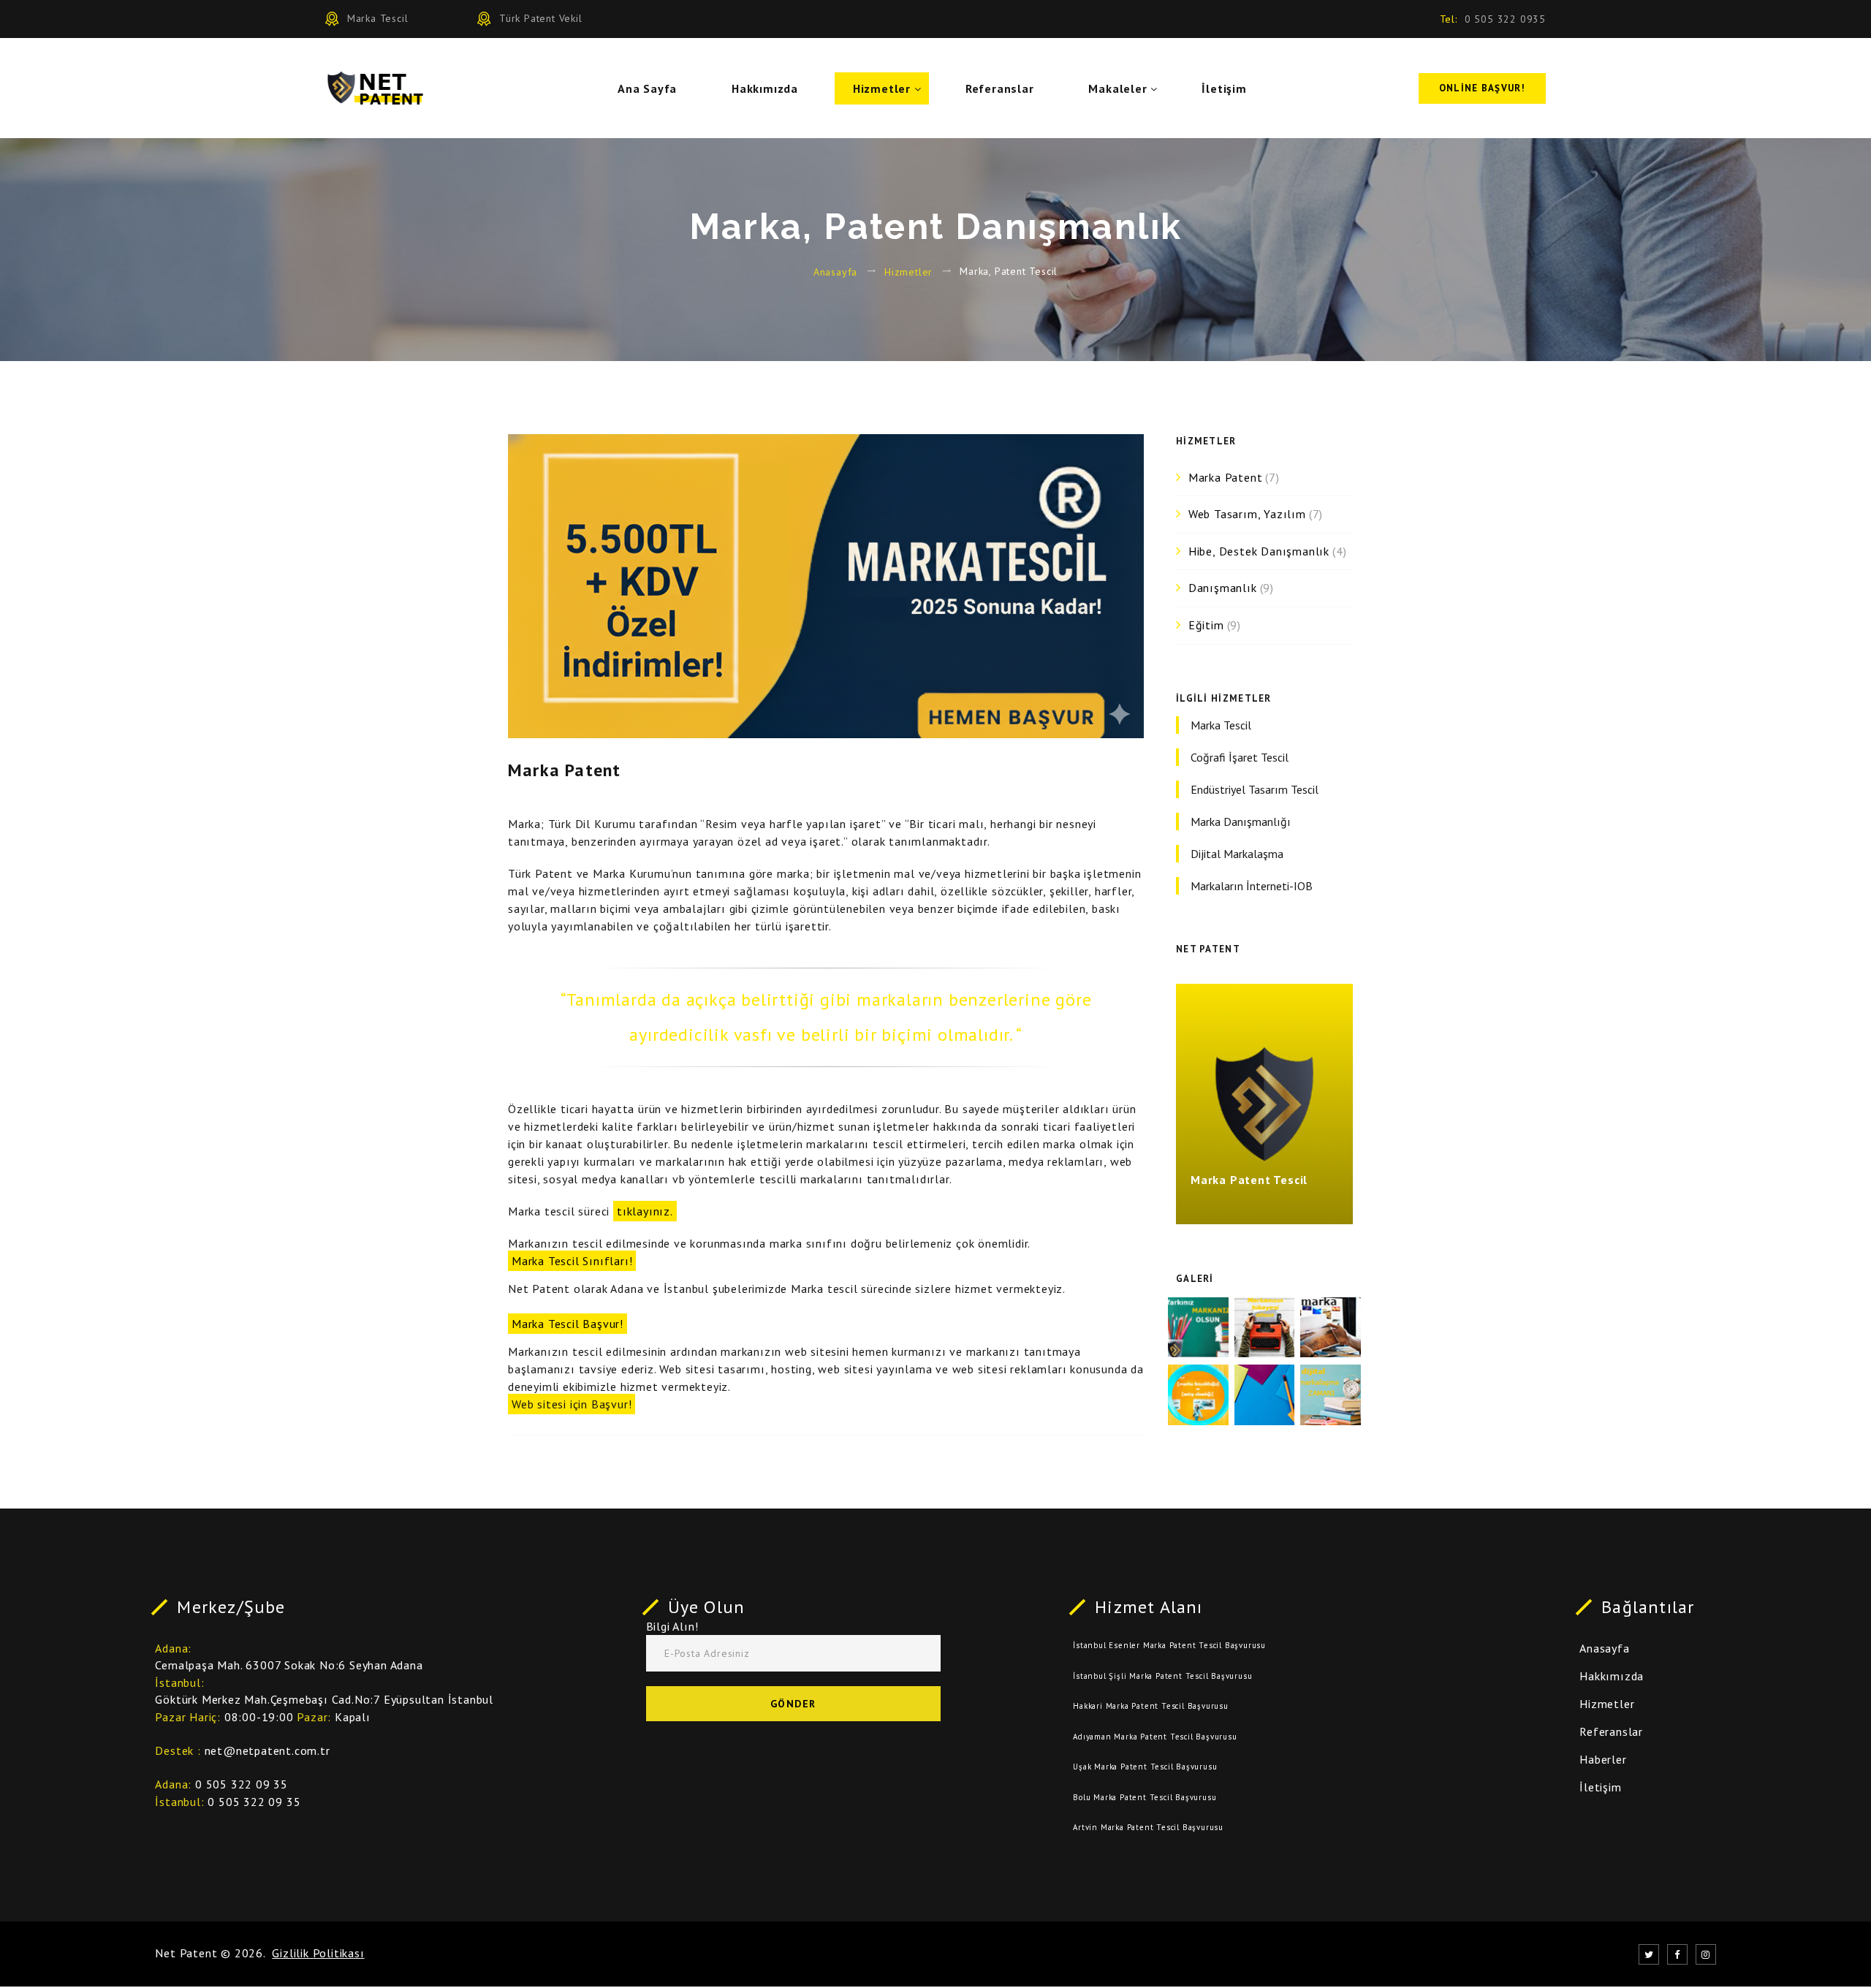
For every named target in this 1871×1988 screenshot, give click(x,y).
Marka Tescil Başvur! (568, 1324)
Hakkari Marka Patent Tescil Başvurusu (1151, 1706)
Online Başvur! (1482, 88)
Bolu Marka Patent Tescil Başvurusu (1145, 1797)
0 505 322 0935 (1505, 19)
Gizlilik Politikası (318, 1953)
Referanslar (1000, 88)
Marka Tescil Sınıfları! (572, 1261)
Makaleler (1117, 88)
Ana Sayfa (647, 88)
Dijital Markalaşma (1237, 854)
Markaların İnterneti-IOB (1252, 886)
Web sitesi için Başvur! (572, 1404)
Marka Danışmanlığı (1241, 822)
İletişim (1224, 88)
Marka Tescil (1221, 725)
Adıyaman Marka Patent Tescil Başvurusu (1155, 1737)
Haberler (1603, 1759)
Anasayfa (835, 271)
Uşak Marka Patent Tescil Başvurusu (1145, 1767)
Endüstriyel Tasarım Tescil (1255, 789)
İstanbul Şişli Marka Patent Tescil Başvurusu (1162, 1676)
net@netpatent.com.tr (267, 1750)
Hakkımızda (765, 88)
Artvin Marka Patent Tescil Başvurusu (1148, 1827)
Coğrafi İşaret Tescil (1240, 757)
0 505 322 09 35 (242, 1784)
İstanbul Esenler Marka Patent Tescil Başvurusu (1169, 1645)
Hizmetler (882, 88)
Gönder (793, 1704)
